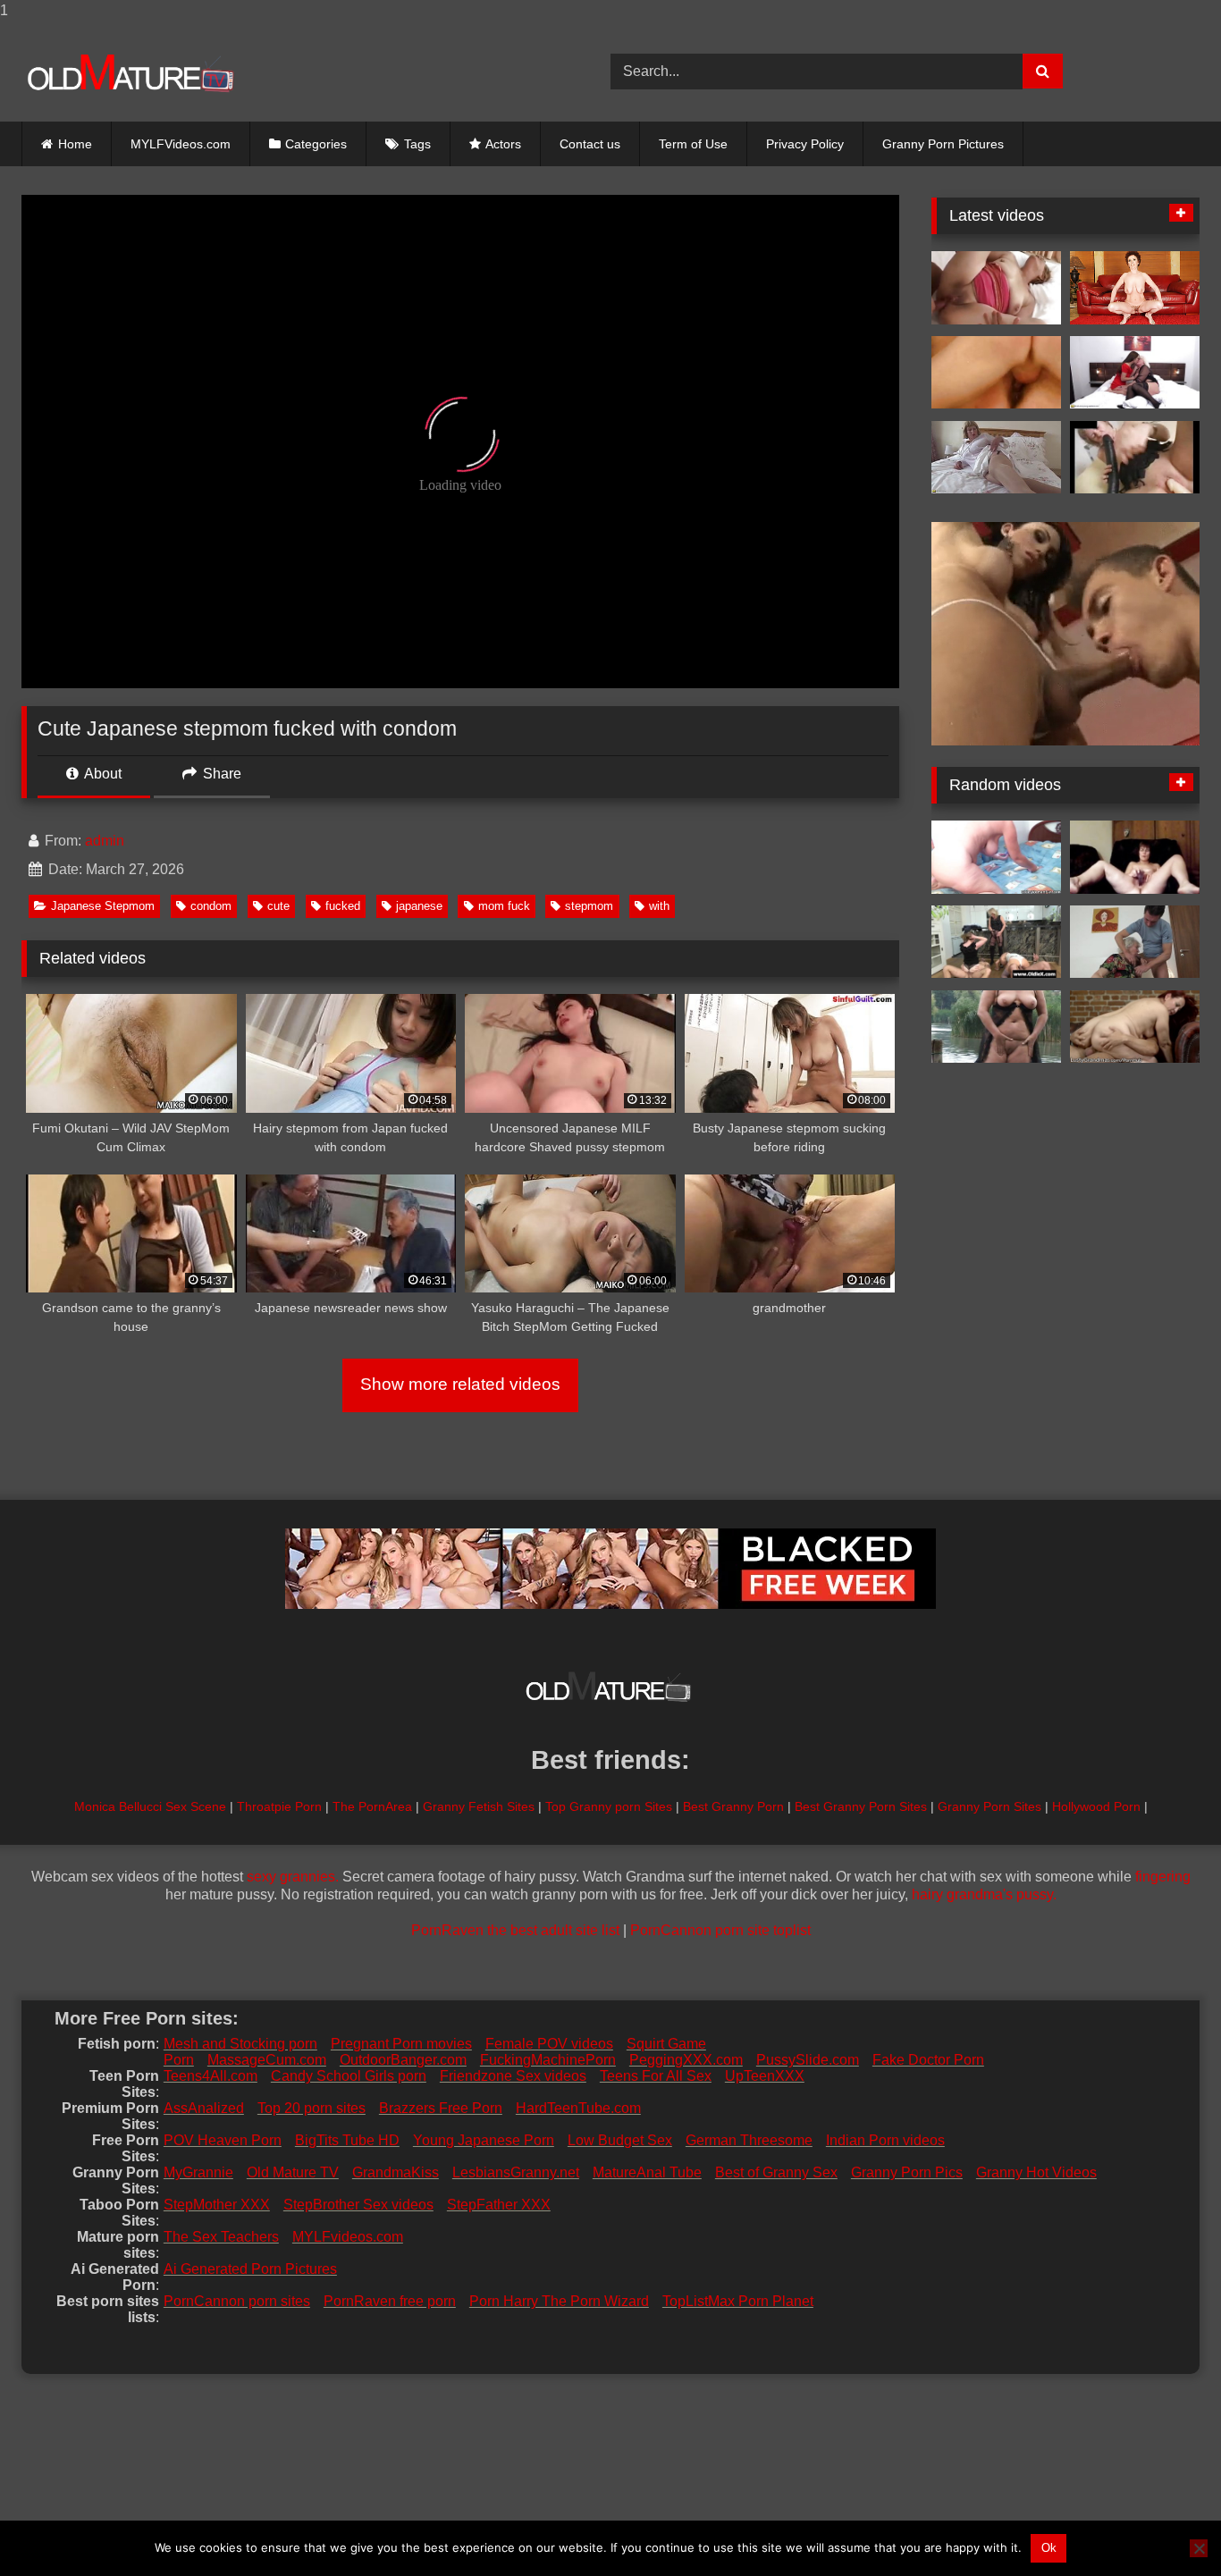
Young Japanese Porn (484, 2140)
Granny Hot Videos (1036, 2172)
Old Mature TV (293, 2172)
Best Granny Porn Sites (861, 1806)
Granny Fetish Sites (479, 1806)
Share (220, 774)
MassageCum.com (267, 2060)
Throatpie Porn (279, 1806)
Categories (316, 144)
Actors (503, 144)
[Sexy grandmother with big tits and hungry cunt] (996, 458)
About (101, 774)
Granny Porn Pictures (943, 144)
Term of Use (693, 144)
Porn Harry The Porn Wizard (559, 2301)
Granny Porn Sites (989, 1806)
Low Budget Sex (620, 2140)
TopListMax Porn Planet (738, 2301)
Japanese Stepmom (103, 906)
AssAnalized (204, 2108)
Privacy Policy (805, 144)
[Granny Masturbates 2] (1135, 458)
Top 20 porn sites (312, 2108)
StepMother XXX (217, 2205)
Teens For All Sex (656, 2076)
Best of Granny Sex (776, 2172)
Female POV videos (549, 2044)
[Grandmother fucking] (1135, 288)
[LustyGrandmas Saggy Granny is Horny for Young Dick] (1135, 1027)
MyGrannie (198, 2172)
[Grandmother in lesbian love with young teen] (1135, 373)
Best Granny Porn (733, 1806)
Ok (1049, 2548)
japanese (419, 906)
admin (105, 841)
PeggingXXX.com (686, 2060)
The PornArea (372, 1806)
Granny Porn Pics (907, 2172)
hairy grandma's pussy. (984, 1894)
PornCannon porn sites (237, 2301)
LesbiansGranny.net (516, 2172)
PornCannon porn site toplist (720, 1930)
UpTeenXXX (765, 2076)
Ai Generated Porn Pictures (250, 2269)
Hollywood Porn (1096, 1806)
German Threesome (749, 2140)
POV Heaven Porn (223, 2140)
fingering (1163, 1877)
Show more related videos (460, 1384)
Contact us (590, 144)
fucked (343, 906)
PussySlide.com (808, 2060)
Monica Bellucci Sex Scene (150, 1806)
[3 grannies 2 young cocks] (996, 942)
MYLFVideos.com (181, 144)
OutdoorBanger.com (403, 2060)
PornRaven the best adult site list (515, 1930)
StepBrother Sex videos (358, 2205)
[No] (1199, 2548)
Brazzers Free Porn (441, 2108)
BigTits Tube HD (347, 2140)
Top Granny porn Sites (609, 1806)
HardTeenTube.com (578, 2108)
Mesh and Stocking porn (240, 2044)
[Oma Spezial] (996, 373)
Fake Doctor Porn (928, 2060)
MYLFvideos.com (348, 2237)
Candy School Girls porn (349, 2076)
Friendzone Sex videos (513, 2076)
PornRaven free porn (390, 2301)
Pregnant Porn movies (401, 2044)
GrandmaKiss (396, 2172)
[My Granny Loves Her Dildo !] (1135, 857)
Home (75, 144)
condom (211, 906)
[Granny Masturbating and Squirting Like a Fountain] (996, 1027)
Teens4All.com (211, 2076)
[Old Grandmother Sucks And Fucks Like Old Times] (996, 288)
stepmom (589, 906)
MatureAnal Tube (647, 2172)
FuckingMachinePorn (548, 2060)
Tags (417, 144)
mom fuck (504, 906)
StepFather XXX (499, 2205)
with (659, 906)
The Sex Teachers (221, 2237)
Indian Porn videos (885, 2140)
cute (278, 906)
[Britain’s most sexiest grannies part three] (996, 857)
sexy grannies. (293, 1877)
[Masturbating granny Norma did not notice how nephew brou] (1135, 942)
